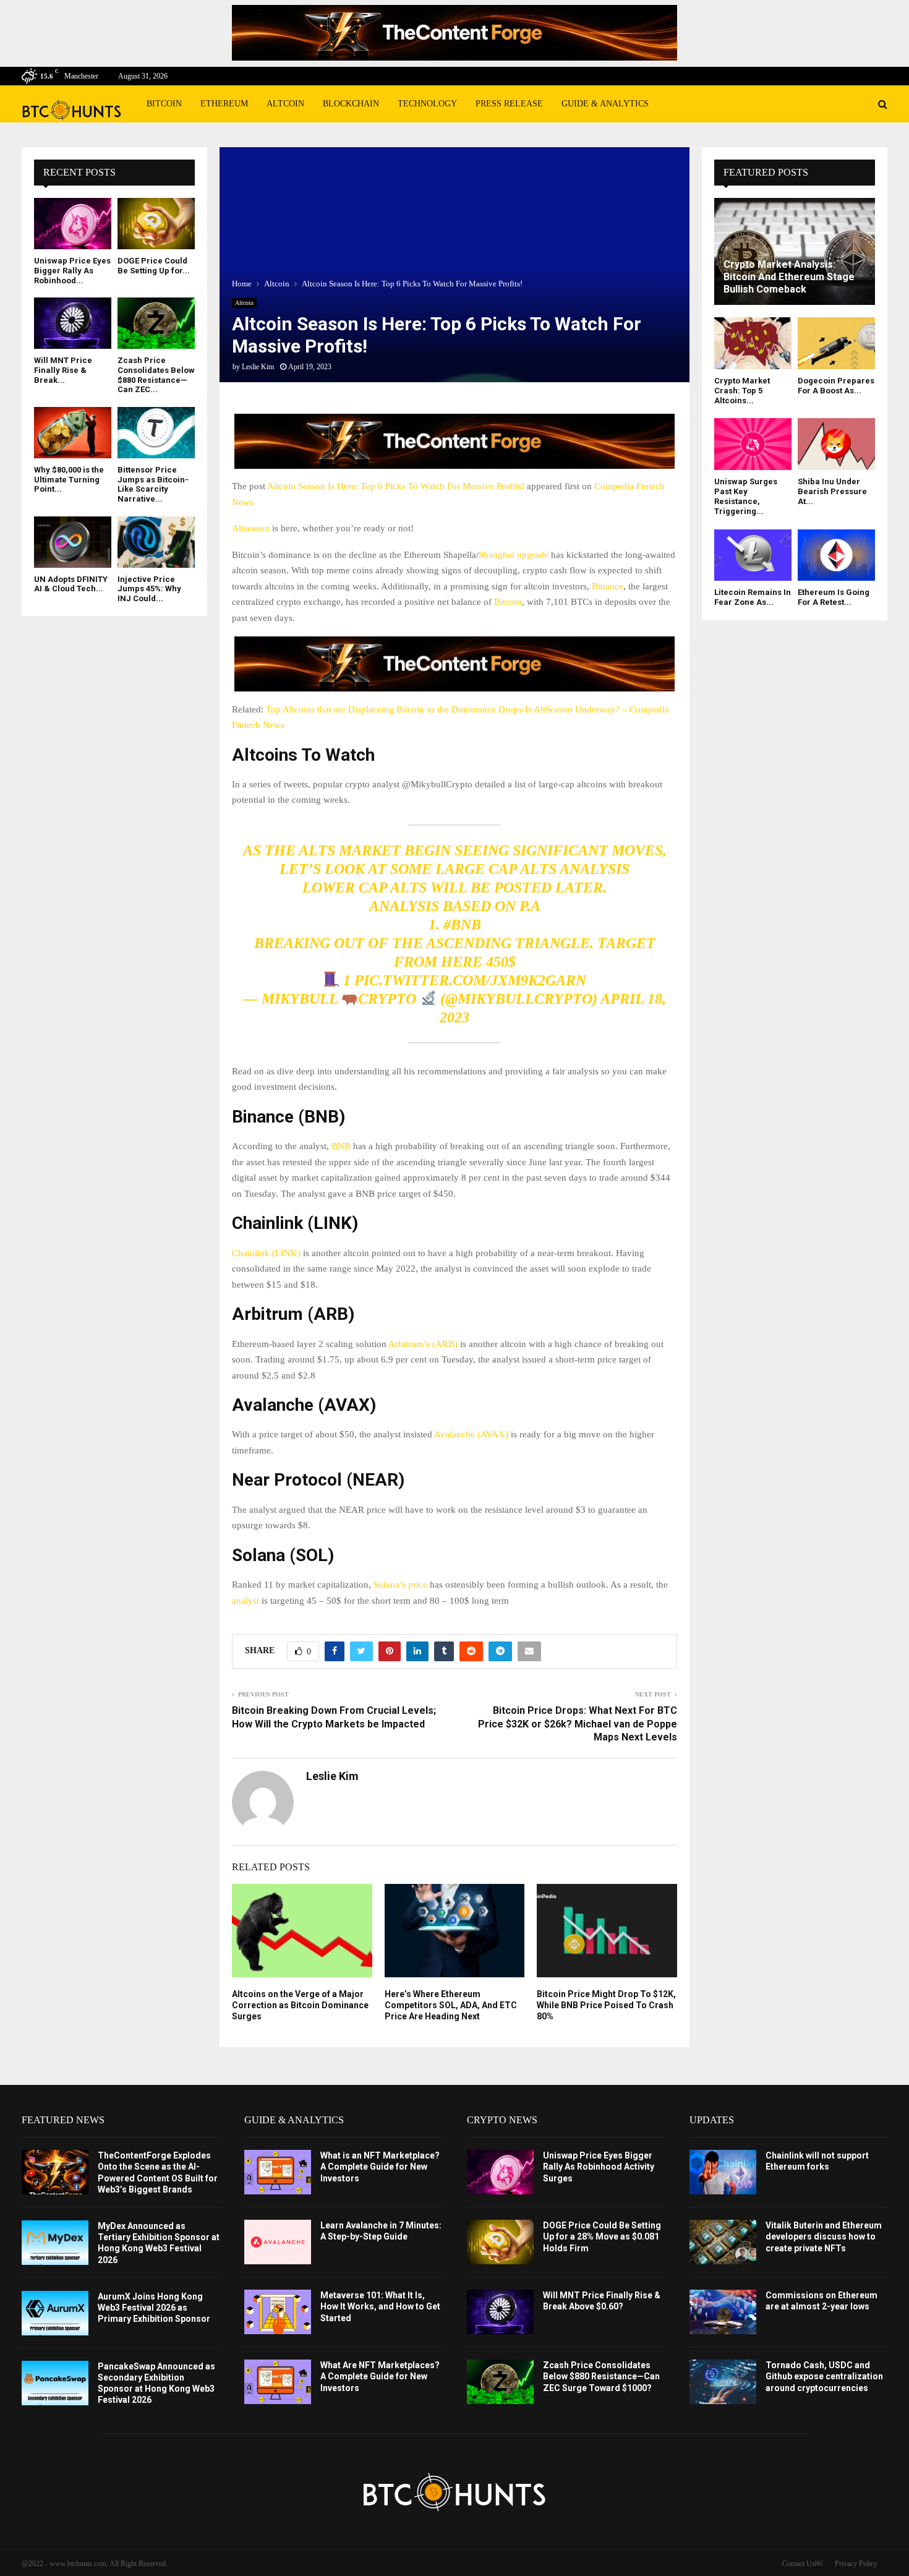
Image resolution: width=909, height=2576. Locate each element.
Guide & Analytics (605, 104)
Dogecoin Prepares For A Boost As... (836, 386)
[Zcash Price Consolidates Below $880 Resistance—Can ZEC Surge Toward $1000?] (156, 323)
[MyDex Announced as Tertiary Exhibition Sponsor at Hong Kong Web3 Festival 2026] (55, 2243)
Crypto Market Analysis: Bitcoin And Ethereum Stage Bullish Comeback (789, 277)
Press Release (509, 104)
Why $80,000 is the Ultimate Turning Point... (69, 479)
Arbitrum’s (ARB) (423, 1344)
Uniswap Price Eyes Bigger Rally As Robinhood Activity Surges (599, 2167)
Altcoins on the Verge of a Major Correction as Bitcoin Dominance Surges (300, 2005)
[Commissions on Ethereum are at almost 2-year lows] (723, 2312)
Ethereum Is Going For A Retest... (834, 597)
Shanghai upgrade (514, 555)
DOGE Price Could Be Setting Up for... (154, 266)
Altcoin (285, 104)
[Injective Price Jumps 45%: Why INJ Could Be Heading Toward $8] (156, 542)
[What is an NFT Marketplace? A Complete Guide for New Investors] (278, 2172)
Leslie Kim (258, 367)
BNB (341, 1146)
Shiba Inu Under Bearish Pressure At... (832, 492)
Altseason (251, 528)
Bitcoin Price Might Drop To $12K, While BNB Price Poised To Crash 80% (606, 2005)
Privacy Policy (856, 2564)
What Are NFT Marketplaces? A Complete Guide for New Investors (380, 2376)
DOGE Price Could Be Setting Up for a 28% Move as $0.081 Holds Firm (602, 2236)
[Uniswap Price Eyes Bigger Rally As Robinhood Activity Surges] (73, 224)
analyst (245, 1601)
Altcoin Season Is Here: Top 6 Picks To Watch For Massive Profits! (396, 486)
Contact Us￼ (802, 2564)
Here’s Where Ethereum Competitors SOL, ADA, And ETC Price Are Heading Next (451, 2005)
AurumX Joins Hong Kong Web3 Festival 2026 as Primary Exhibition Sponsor (154, 2308)
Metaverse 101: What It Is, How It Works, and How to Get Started (380, 2306)
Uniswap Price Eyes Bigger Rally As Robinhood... (72, 270)
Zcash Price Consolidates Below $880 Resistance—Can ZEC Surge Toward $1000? (601, 2376)
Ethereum (224, 104)
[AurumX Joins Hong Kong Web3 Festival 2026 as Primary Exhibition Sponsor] (55, 2313)
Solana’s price (400, 1585)
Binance (608, 586)
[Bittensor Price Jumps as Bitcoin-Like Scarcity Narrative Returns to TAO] (156, 433)
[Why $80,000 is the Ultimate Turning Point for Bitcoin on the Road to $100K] (73, 433)
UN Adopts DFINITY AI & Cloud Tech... (71, 584)
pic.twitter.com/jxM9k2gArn (470, 980)
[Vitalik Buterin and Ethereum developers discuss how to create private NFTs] (723, 2242)
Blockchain (351, 104)
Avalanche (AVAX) (471, 1434)
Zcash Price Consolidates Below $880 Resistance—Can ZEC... (156, 375)
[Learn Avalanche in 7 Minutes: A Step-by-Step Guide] (278, 2242)
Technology (427, 104)
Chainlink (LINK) (266, 1253)
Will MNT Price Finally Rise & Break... (63, 370)
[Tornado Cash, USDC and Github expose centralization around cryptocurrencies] (723, 2382)
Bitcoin (164, 104)
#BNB (462, 925)
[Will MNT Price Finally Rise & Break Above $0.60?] (73, 323)
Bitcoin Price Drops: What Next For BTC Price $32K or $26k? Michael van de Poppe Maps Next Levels (578, 1724)
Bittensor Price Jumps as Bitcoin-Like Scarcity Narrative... (153, 484)
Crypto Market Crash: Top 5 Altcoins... (742, 391)
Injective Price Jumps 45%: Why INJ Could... (149, 589)
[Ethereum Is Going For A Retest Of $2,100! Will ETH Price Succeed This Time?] (836, 555)
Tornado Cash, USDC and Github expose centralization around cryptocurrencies (824, 2376)
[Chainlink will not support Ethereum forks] (723, 2172)
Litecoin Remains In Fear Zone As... (753, 597)
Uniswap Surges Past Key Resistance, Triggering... (746, 497)
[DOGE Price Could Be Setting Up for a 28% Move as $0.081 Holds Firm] (156, 224)
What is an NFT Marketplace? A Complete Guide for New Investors (380, 2167)
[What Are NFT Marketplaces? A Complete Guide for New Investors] (278, 2382)
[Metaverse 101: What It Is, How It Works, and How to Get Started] (278, 2312)
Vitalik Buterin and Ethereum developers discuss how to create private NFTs (824, 2236)
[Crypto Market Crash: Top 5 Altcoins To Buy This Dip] (753, 343)
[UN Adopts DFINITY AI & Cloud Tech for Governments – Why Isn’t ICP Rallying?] (73, 542)
